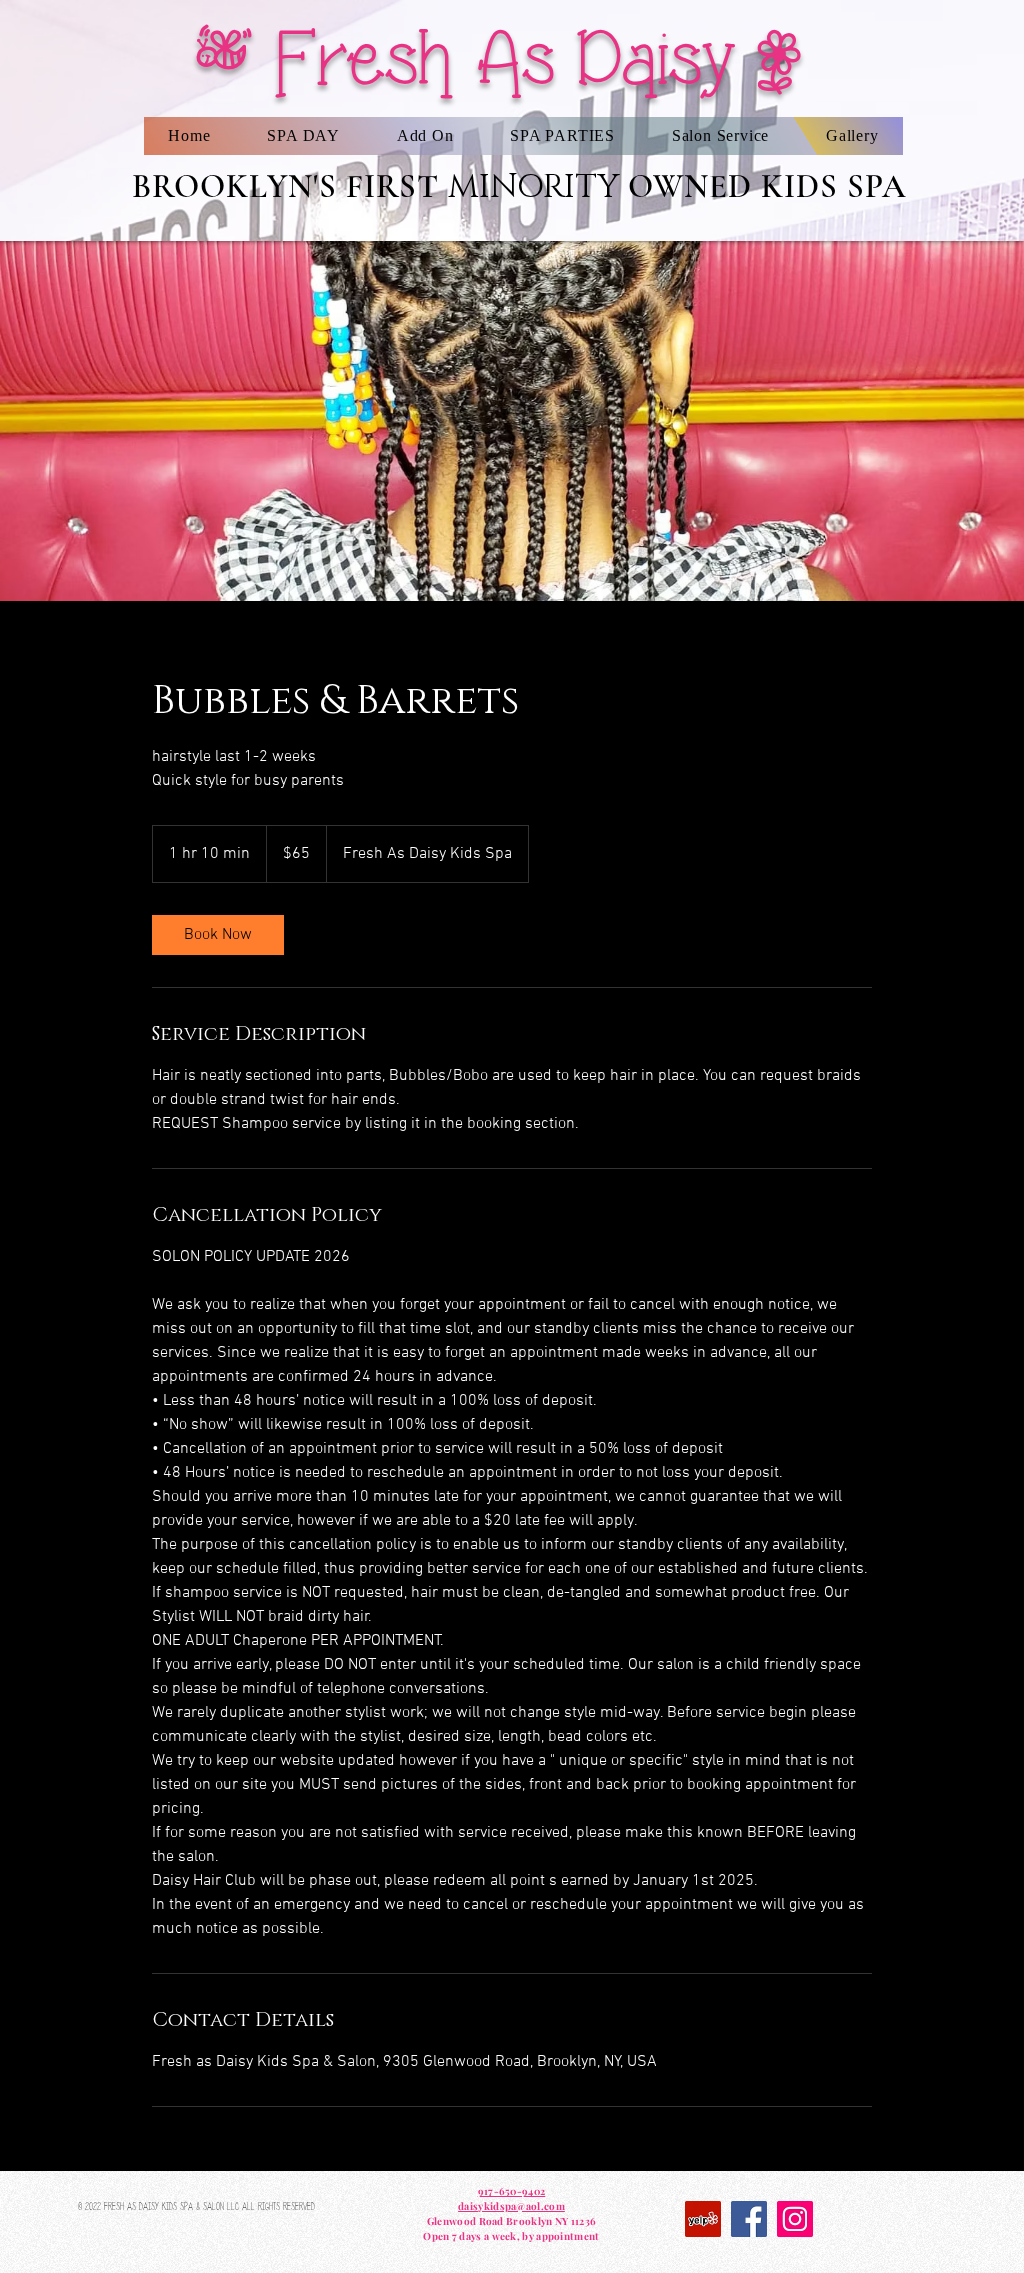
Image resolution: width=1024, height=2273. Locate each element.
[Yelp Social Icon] (703, 2219)
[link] (218, 935)
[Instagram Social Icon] (795, 2219)
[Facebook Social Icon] (749, 2219)
